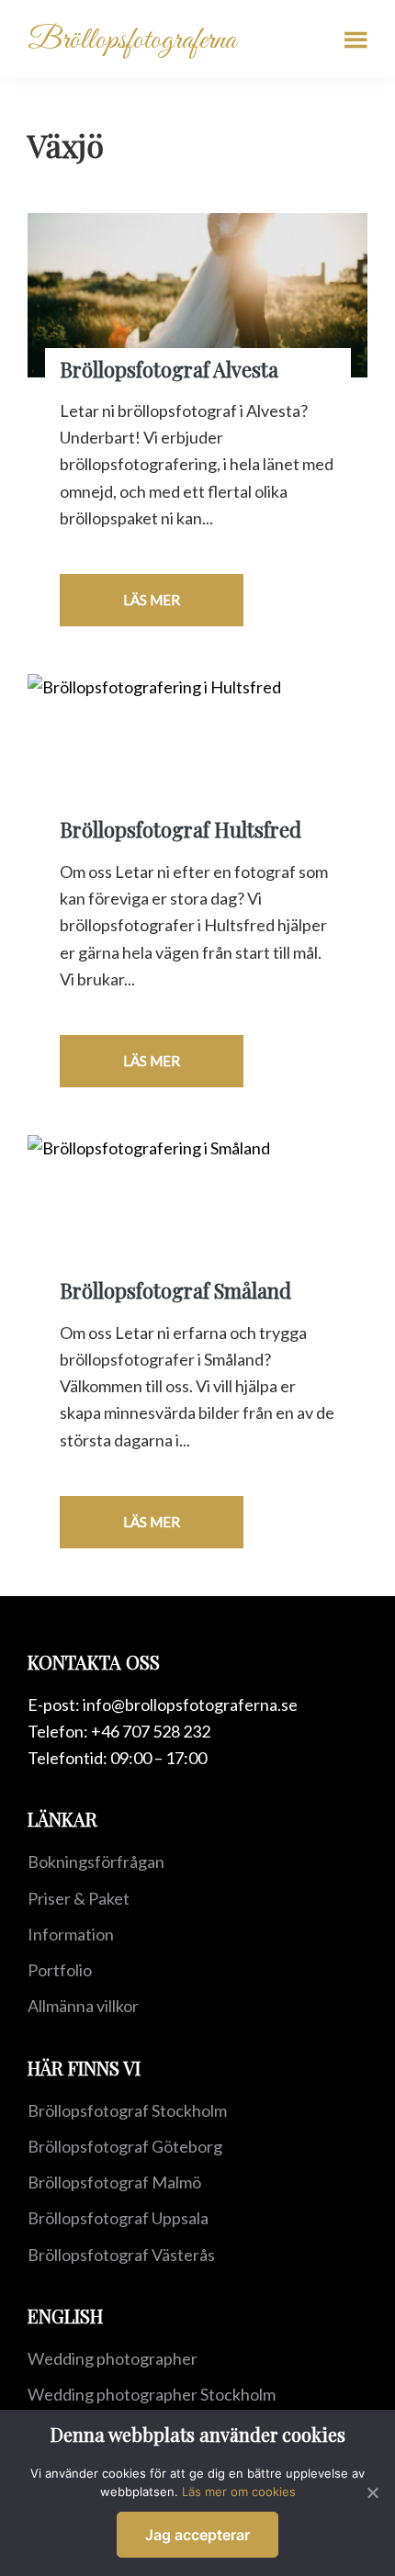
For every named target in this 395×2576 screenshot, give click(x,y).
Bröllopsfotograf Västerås (121, 2255)
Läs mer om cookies (239, 2492)
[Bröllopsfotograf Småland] (197, 1217)
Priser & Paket (79, 1898)
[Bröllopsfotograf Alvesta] (197, 295)
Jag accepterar (197, 2535)
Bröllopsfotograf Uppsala (118, 2218)
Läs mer (152, 600)
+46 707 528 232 (151, 1731)
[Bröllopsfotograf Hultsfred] (197, 756)
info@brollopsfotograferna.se (190, 1704)
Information (71, 1934)
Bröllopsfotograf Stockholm (127, 2110)
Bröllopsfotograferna (132, 41)
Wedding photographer (113, 2358)
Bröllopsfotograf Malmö (114, 2182)
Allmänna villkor (83, 2006)
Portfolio (60, 1970)
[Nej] (372, 2492)
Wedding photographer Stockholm (152, 2394)
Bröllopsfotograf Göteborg (125, 2146)
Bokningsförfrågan (96, 1862)
